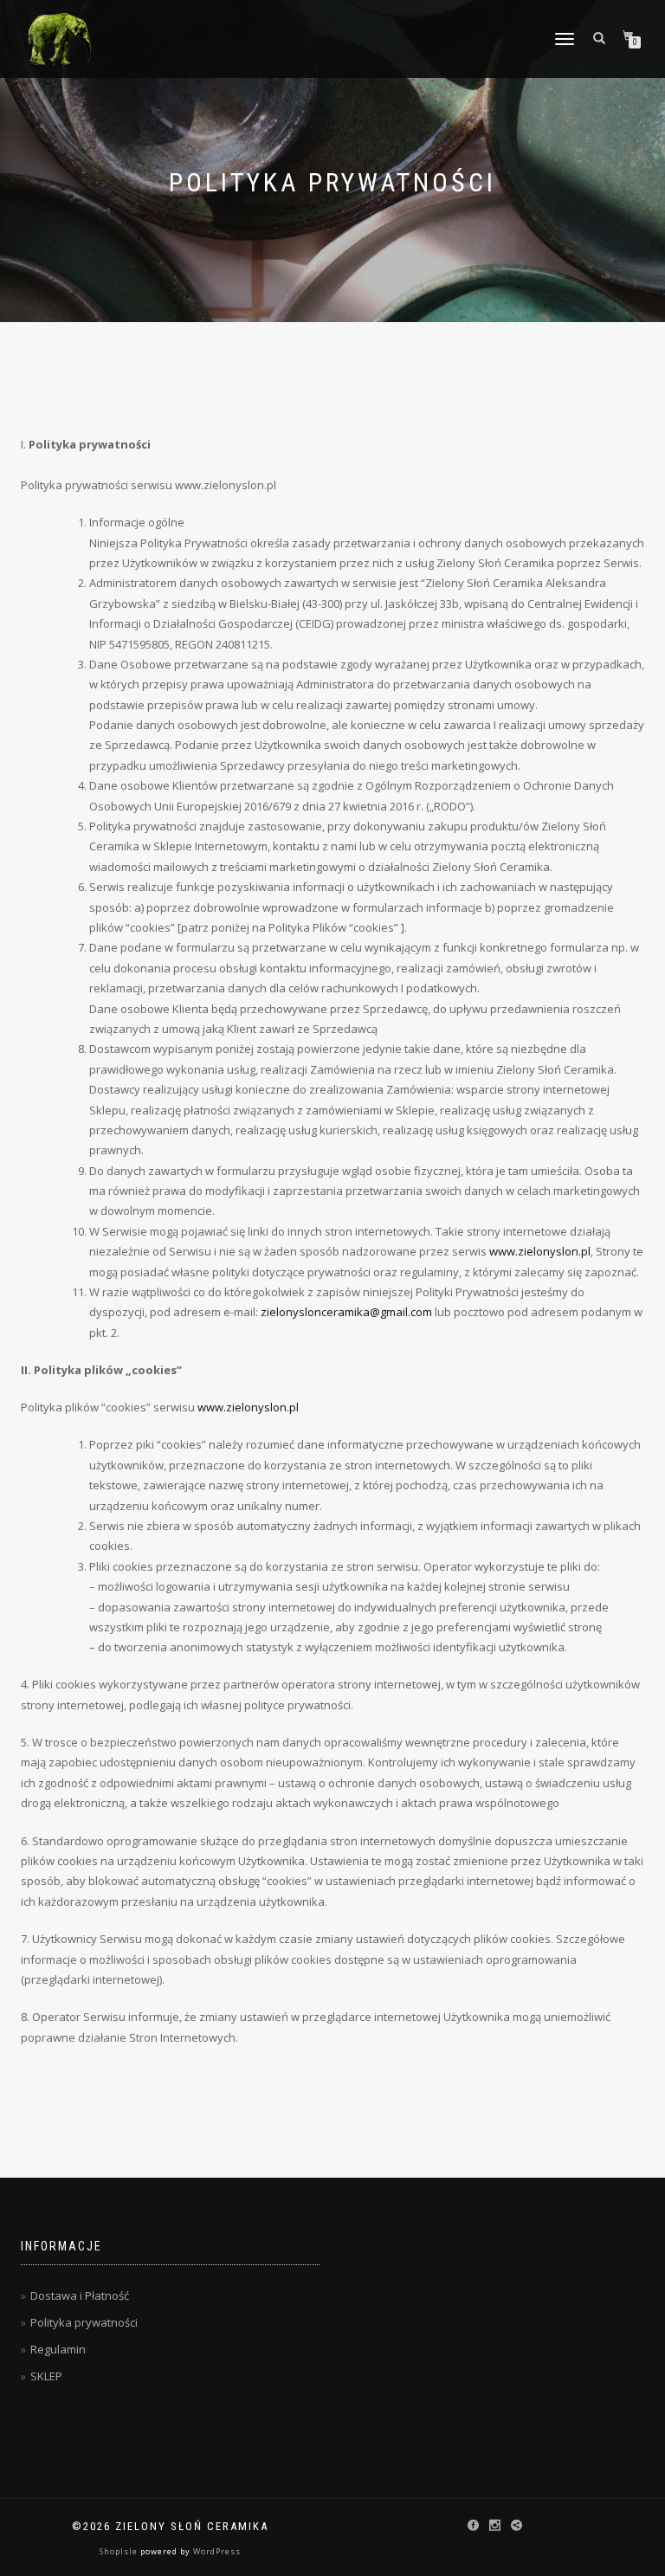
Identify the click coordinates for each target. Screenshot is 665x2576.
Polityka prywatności (84, 2322)
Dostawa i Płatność (80, 2295)
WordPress (216, 2551)
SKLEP (46, 2376)
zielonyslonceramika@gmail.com (346, 1312)
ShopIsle (120, 2551)
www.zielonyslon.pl (540, 1251)
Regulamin (58, 2349)
